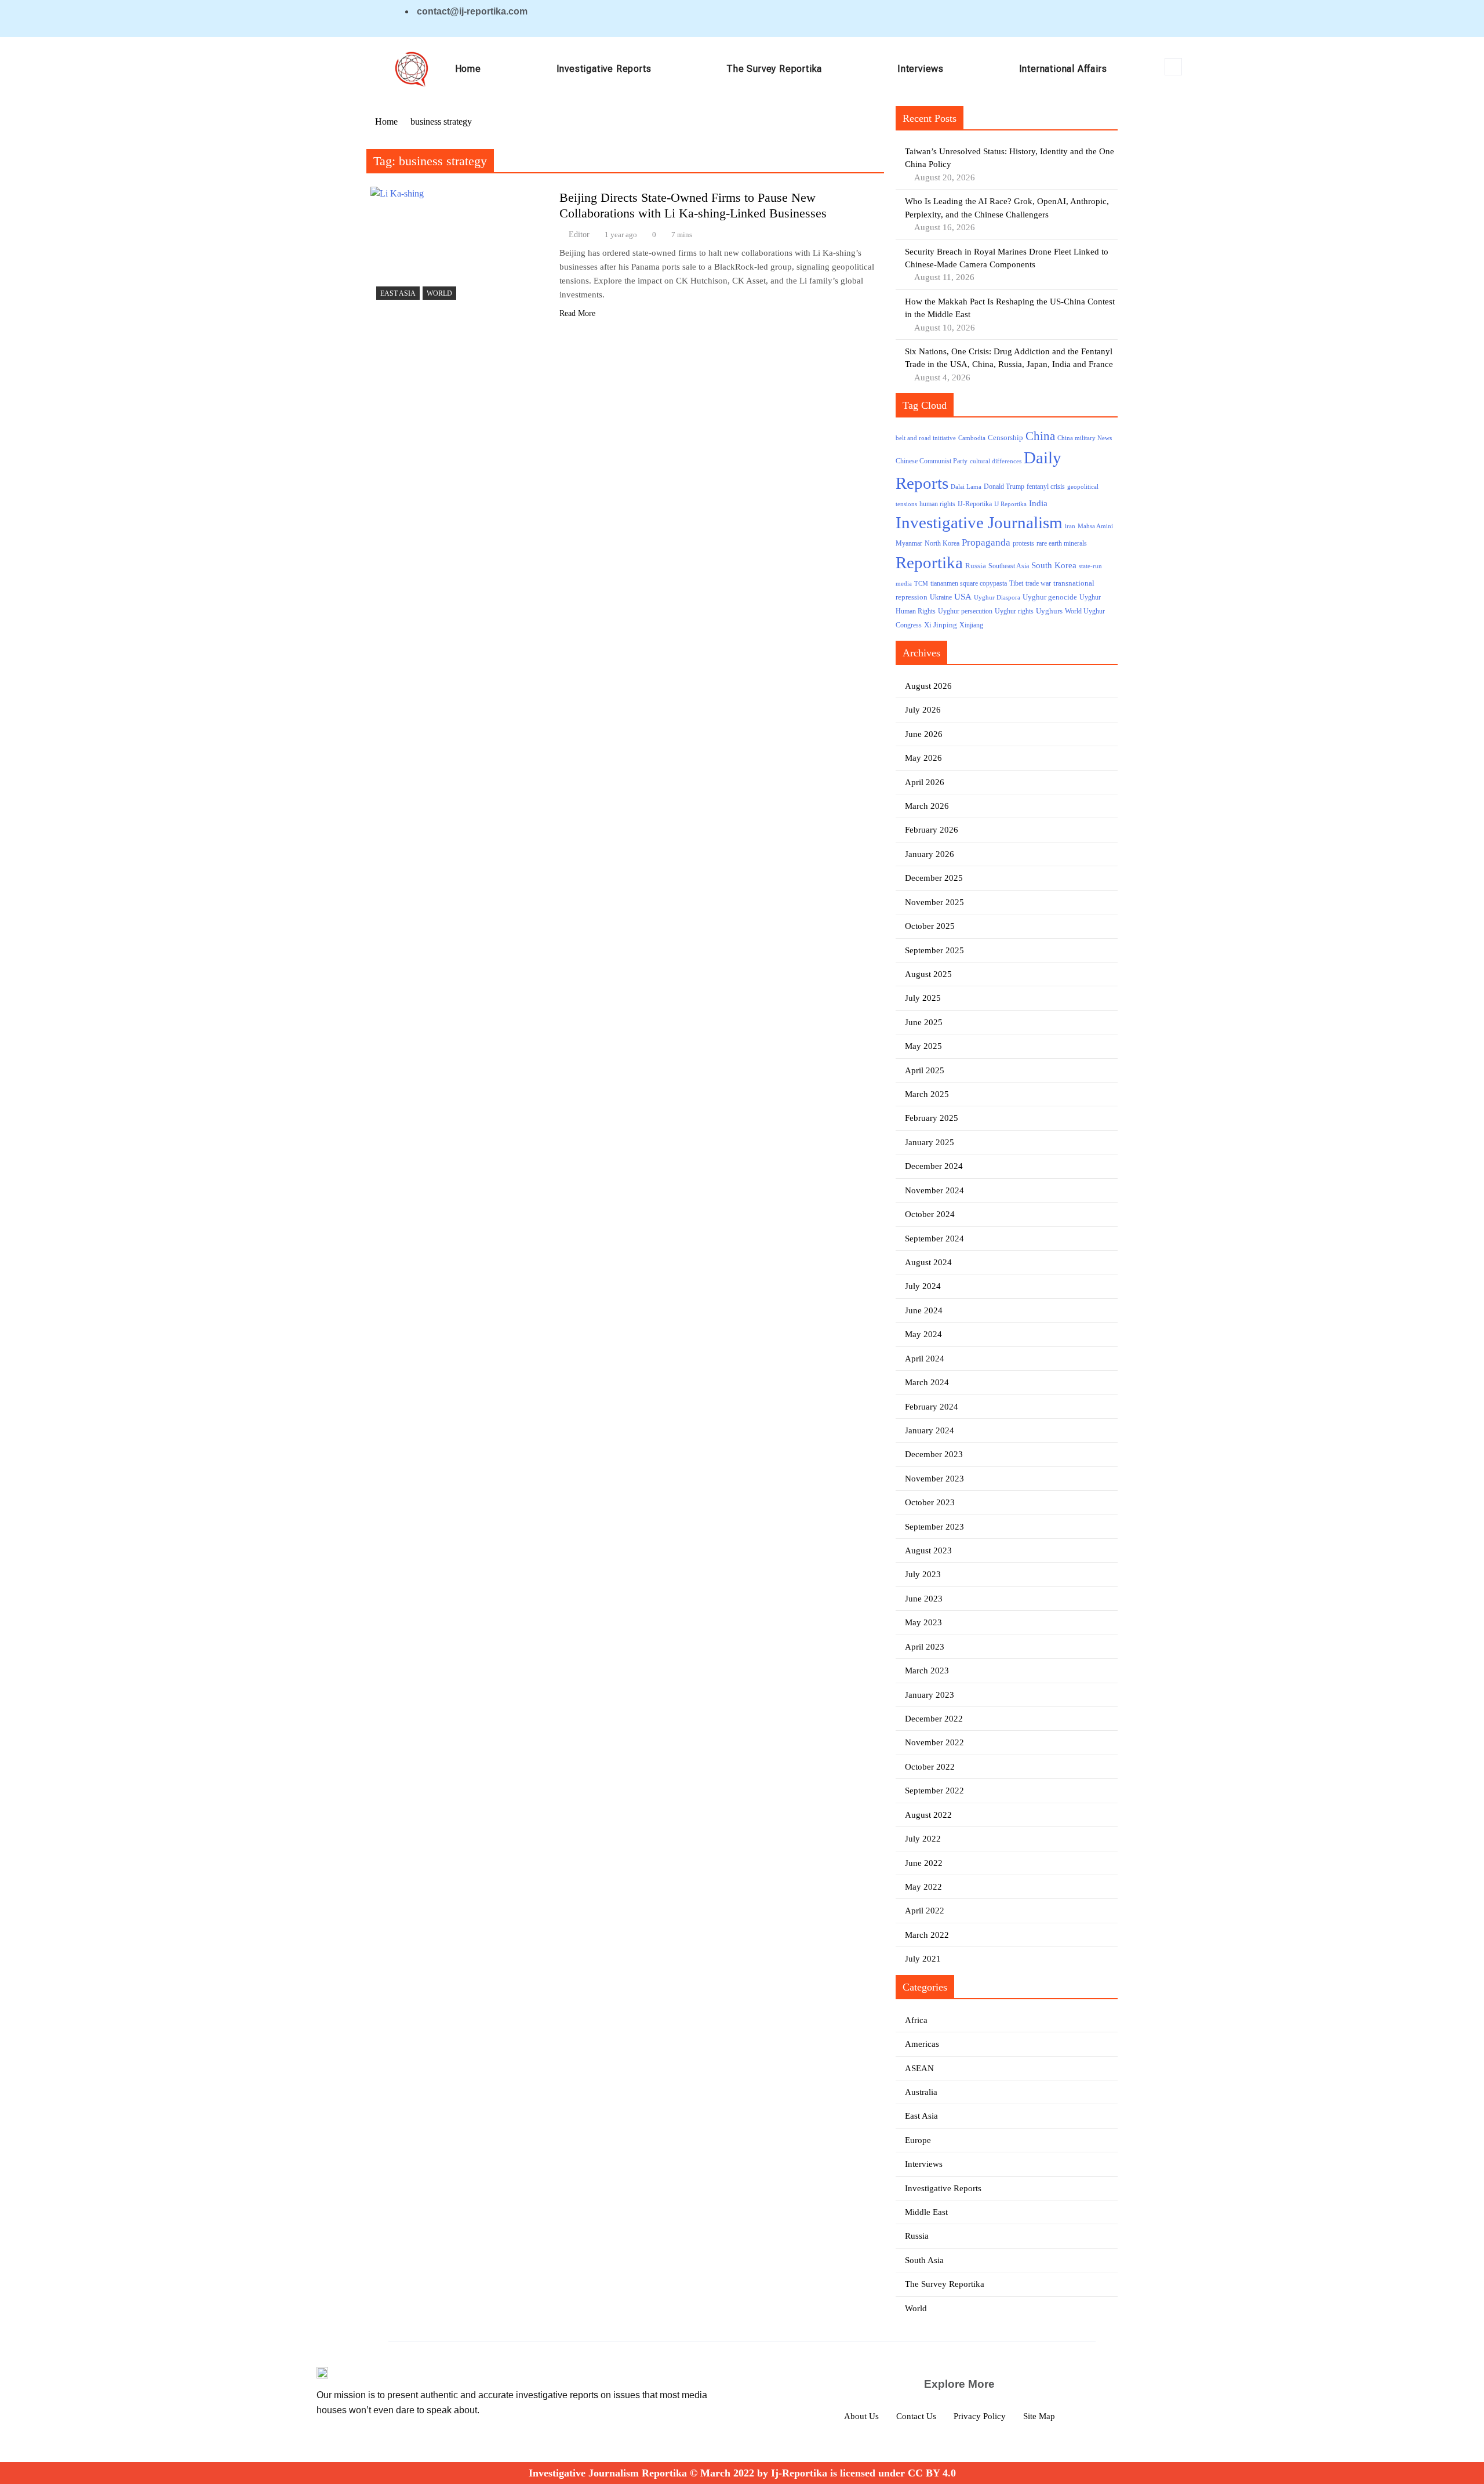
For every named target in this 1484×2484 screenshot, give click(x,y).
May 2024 (923, 1334)
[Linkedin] (1027, 18)
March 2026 (927, 806)
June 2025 (924, 1022)
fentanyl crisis (1046, 487)
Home (468, 69)
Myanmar (909, 544)
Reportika (929, 562)
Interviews (921, 69)
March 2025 (927, 1094)
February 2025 (932, 1118)
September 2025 (934, 950)
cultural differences (996, 461)
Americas (922, 2044)
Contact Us (916, 2416)
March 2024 (927, 1382)
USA (963, 597)
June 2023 (924, 1599)
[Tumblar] (1068, 18)
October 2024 (930, 1214)
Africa (916, 2020)
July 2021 (923, 1959)
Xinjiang (971, 625)
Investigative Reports (604, 69)
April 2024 (925, 1359)
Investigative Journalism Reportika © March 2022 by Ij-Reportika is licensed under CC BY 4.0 (742, 2473)
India (1038, 503)
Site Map (1039, 2416)
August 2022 (928, 1815)
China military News (1085, 438)
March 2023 (927, 1670)
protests (1023, 544)
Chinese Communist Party (932, 461)
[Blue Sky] (1047, 18)
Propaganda (986, 542)
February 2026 (932, 830)
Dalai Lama (966, 487)
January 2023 (930, 1695)
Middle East (926, 2212)
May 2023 (923, 1622)
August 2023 (928, 1550)
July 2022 (923, 1839)
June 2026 (924, 734)
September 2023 (934, 1527)
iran (1070, 526)
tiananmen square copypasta (969, 584)
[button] (1173, 67)
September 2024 (934, 1239)
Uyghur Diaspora (997, 598)
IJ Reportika (1010, 504)
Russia (976, 566)
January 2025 (930, 1142)
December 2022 (934, 1719)
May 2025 (923, 1046)
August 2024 (928, 1262)
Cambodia (972, 438)
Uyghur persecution (965, 611)
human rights (937, 504)
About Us (861, 2416)
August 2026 (928, 686)
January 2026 (930, 854)
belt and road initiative (926, 438)
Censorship (1005, 437)
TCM (921, 584)
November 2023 (934, 1479)
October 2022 (930, 1767)
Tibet (1016, 584)
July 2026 (923, 710)
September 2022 (934, 1791)
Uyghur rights (1014, 611)
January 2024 (930, 1430)
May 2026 (923, 758)
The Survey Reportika (774, 69)
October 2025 (930, 926)
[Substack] (1089, 18)
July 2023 (923, 1574)
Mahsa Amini (1095, 526)
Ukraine (941, 598)
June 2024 (924, 1310)
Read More (577, 313)
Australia (921, 2092)
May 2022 (923, 1887)
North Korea (942, 543)
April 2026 (925, 782)
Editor (579, 235)
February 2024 (932, 1407)
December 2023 (934, 1454)
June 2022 (924, 1863)
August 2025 (928, 974)
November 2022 (934, 1742)
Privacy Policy (980, 2416)
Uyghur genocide (1050, 597)
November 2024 (934, 1190)
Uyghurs (1049, 611)
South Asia (924, 2260)
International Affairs (1063, 69)
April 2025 (925, 1070)
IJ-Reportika (975, 504)
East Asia (398, 293)
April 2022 (925, 1911)
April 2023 (925, 1647)
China (1040, 436)
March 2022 (927, 1935)
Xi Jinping (941, 625)
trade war (1038, 584)
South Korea (1054, 565)
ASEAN (919, 2068)
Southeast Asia (1009, 566)
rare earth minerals (1062, 544)
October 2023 (930, 1502)
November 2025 (934, 902)
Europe (918, 2140)
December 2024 (934, 1166)
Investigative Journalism (979, 522)
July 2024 (923, 1286)
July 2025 (923, 998)
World (439, 293)
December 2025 (934, 878)
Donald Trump (1004, 486)
